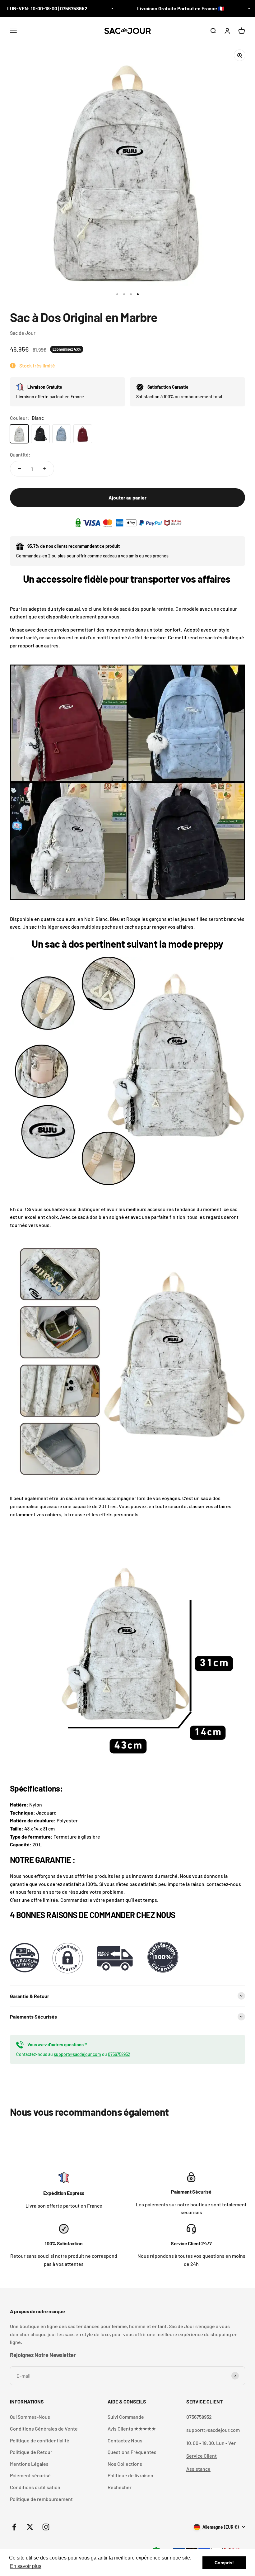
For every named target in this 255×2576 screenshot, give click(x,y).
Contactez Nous (125, 2440)
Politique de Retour (31, 2452)
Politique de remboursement (41, 2499)
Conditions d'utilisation (35, 2487)
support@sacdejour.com (77, 2054)
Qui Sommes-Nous (30, 2417)
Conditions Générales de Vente (44, 2429)
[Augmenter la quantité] (45, 469)
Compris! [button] (224, 2563)
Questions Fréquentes (132, 2452)
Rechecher (120, 2487)
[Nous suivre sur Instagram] (46, 2527)
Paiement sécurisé (30, 2475)
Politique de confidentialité (40, 2440)
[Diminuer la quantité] (19, 469)
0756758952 (119, 2054)
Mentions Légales (29, 2464)
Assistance (198, 2469)
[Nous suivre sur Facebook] (14, 2527)
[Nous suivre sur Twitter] (30, 2527)
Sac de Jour (23, 333)
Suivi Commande (126, 2417)
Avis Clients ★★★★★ (132, 2429)
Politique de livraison (130, 2475)
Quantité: (20, 455)
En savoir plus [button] (26, 2566)
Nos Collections (125, 2464)
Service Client (202, 2456)
